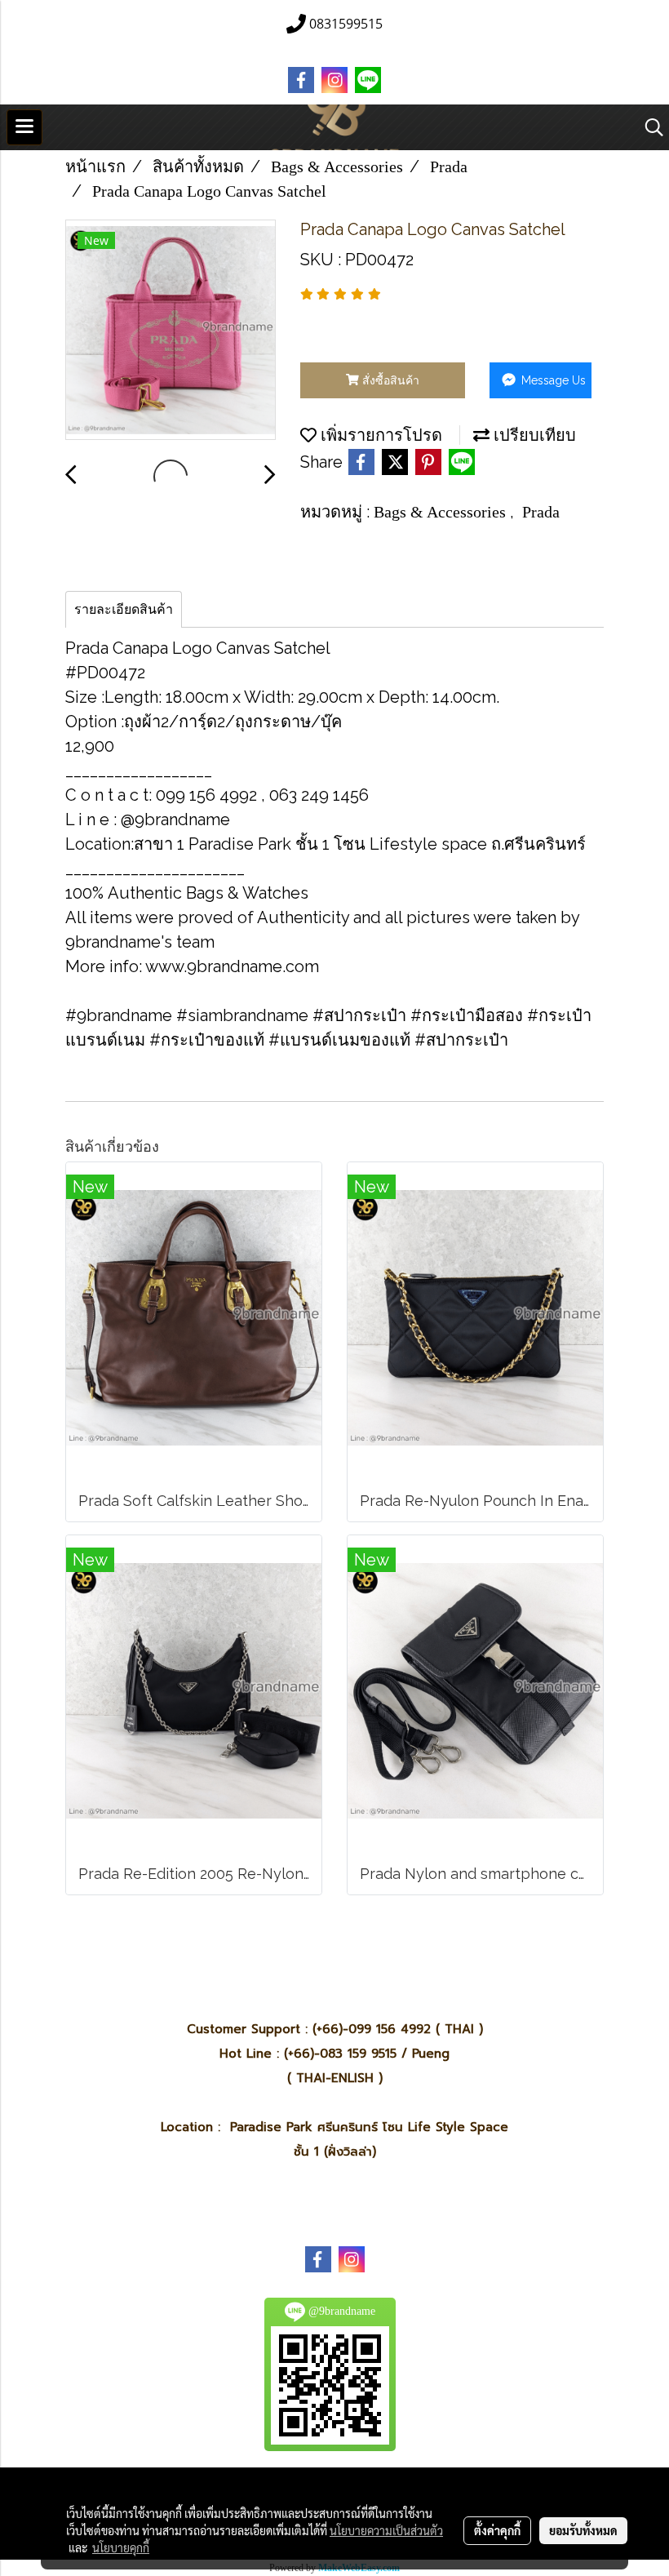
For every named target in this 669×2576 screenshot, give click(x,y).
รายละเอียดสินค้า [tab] (124, 609)
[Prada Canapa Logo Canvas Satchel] (171, 331)
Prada (541, 512)
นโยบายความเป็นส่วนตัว (386, 2530)
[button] (649, 127)
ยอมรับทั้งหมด (583, 2530)
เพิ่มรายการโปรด (379, 435)
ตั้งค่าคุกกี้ (497, 2530)
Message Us (552, 380)
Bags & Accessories (442, 512)
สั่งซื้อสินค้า (389, 380)
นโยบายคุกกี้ (121, 2547)
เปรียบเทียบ (533, 435)
